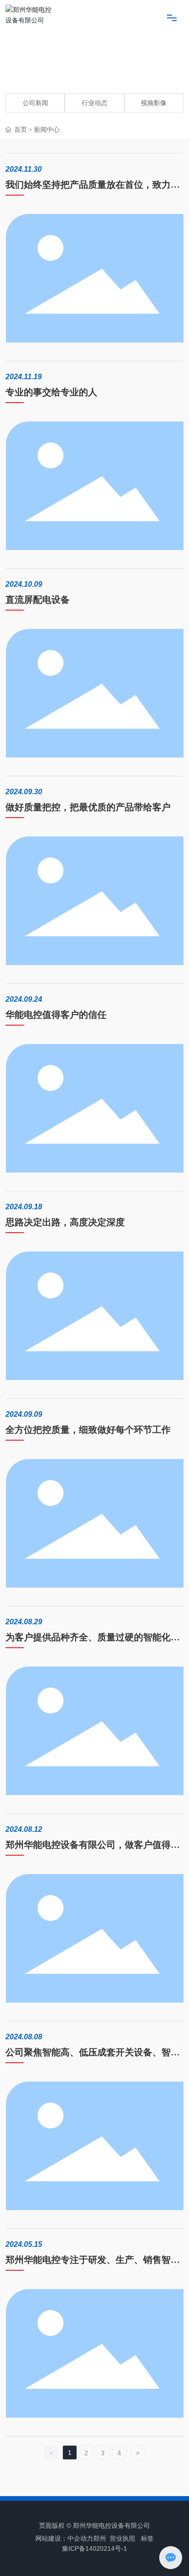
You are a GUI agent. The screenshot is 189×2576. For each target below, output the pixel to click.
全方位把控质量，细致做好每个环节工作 (88, 1430)
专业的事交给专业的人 (51, 392)
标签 (146, 2538)
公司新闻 (35, 103)
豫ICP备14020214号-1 (94, 2548)
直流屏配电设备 (38, 600)
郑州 (100, 2538)
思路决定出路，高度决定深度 (65, 1222)
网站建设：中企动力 (64, 2538)
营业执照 (122, 2538)
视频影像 (154, 103)
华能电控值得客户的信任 (56, 1015)
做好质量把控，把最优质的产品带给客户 (88, 807)
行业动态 (94, 103)
